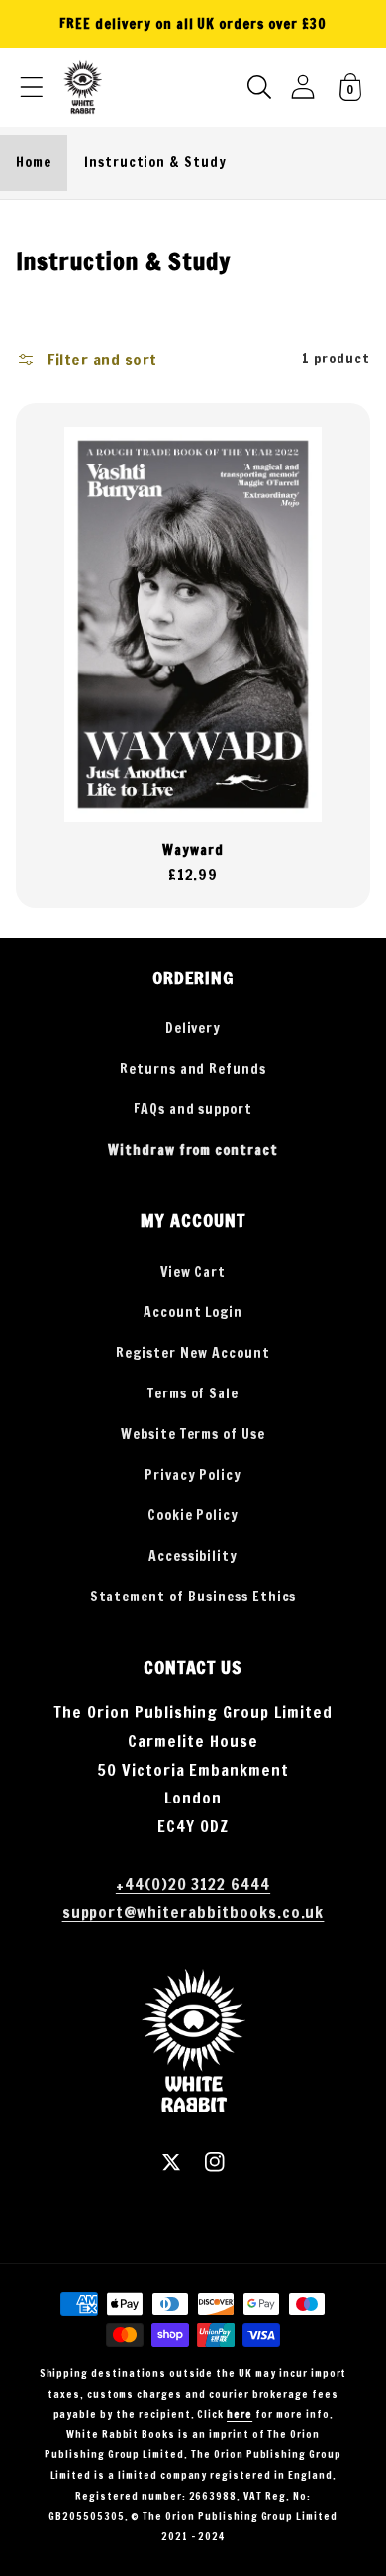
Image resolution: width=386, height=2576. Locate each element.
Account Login (193, 1312)
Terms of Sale (193, 1393)
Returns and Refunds (193, 1069)
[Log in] (303, 87)
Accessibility (193, 1556)
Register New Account (193, 1353)
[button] (32, 87)
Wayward (193, 850)
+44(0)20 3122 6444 (193, 1884)
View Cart (193, 1272)
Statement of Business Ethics (193, 1597)
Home (34, 162)
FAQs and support (193, 1109)
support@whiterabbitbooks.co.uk (193, 1912)
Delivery (193, 1028)
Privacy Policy (193, 1475)
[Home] (83, 87)
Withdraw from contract (193, 1150)
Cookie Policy (193, 1515)
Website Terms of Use (193, 1434)
